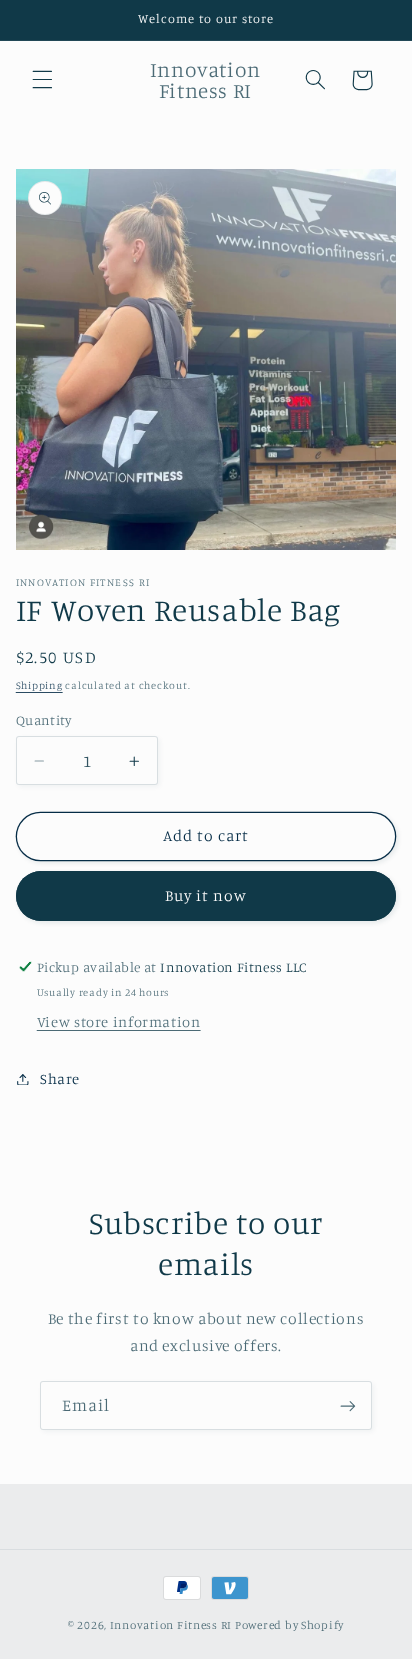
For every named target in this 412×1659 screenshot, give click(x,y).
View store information (119, 1021)
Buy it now (206, 895)
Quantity (43, 720)
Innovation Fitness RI (171, 1625)
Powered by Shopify (289, 1625)
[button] (42, 80)
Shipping (39, 685)
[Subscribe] (348, 1405)
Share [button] (60, 1078)
